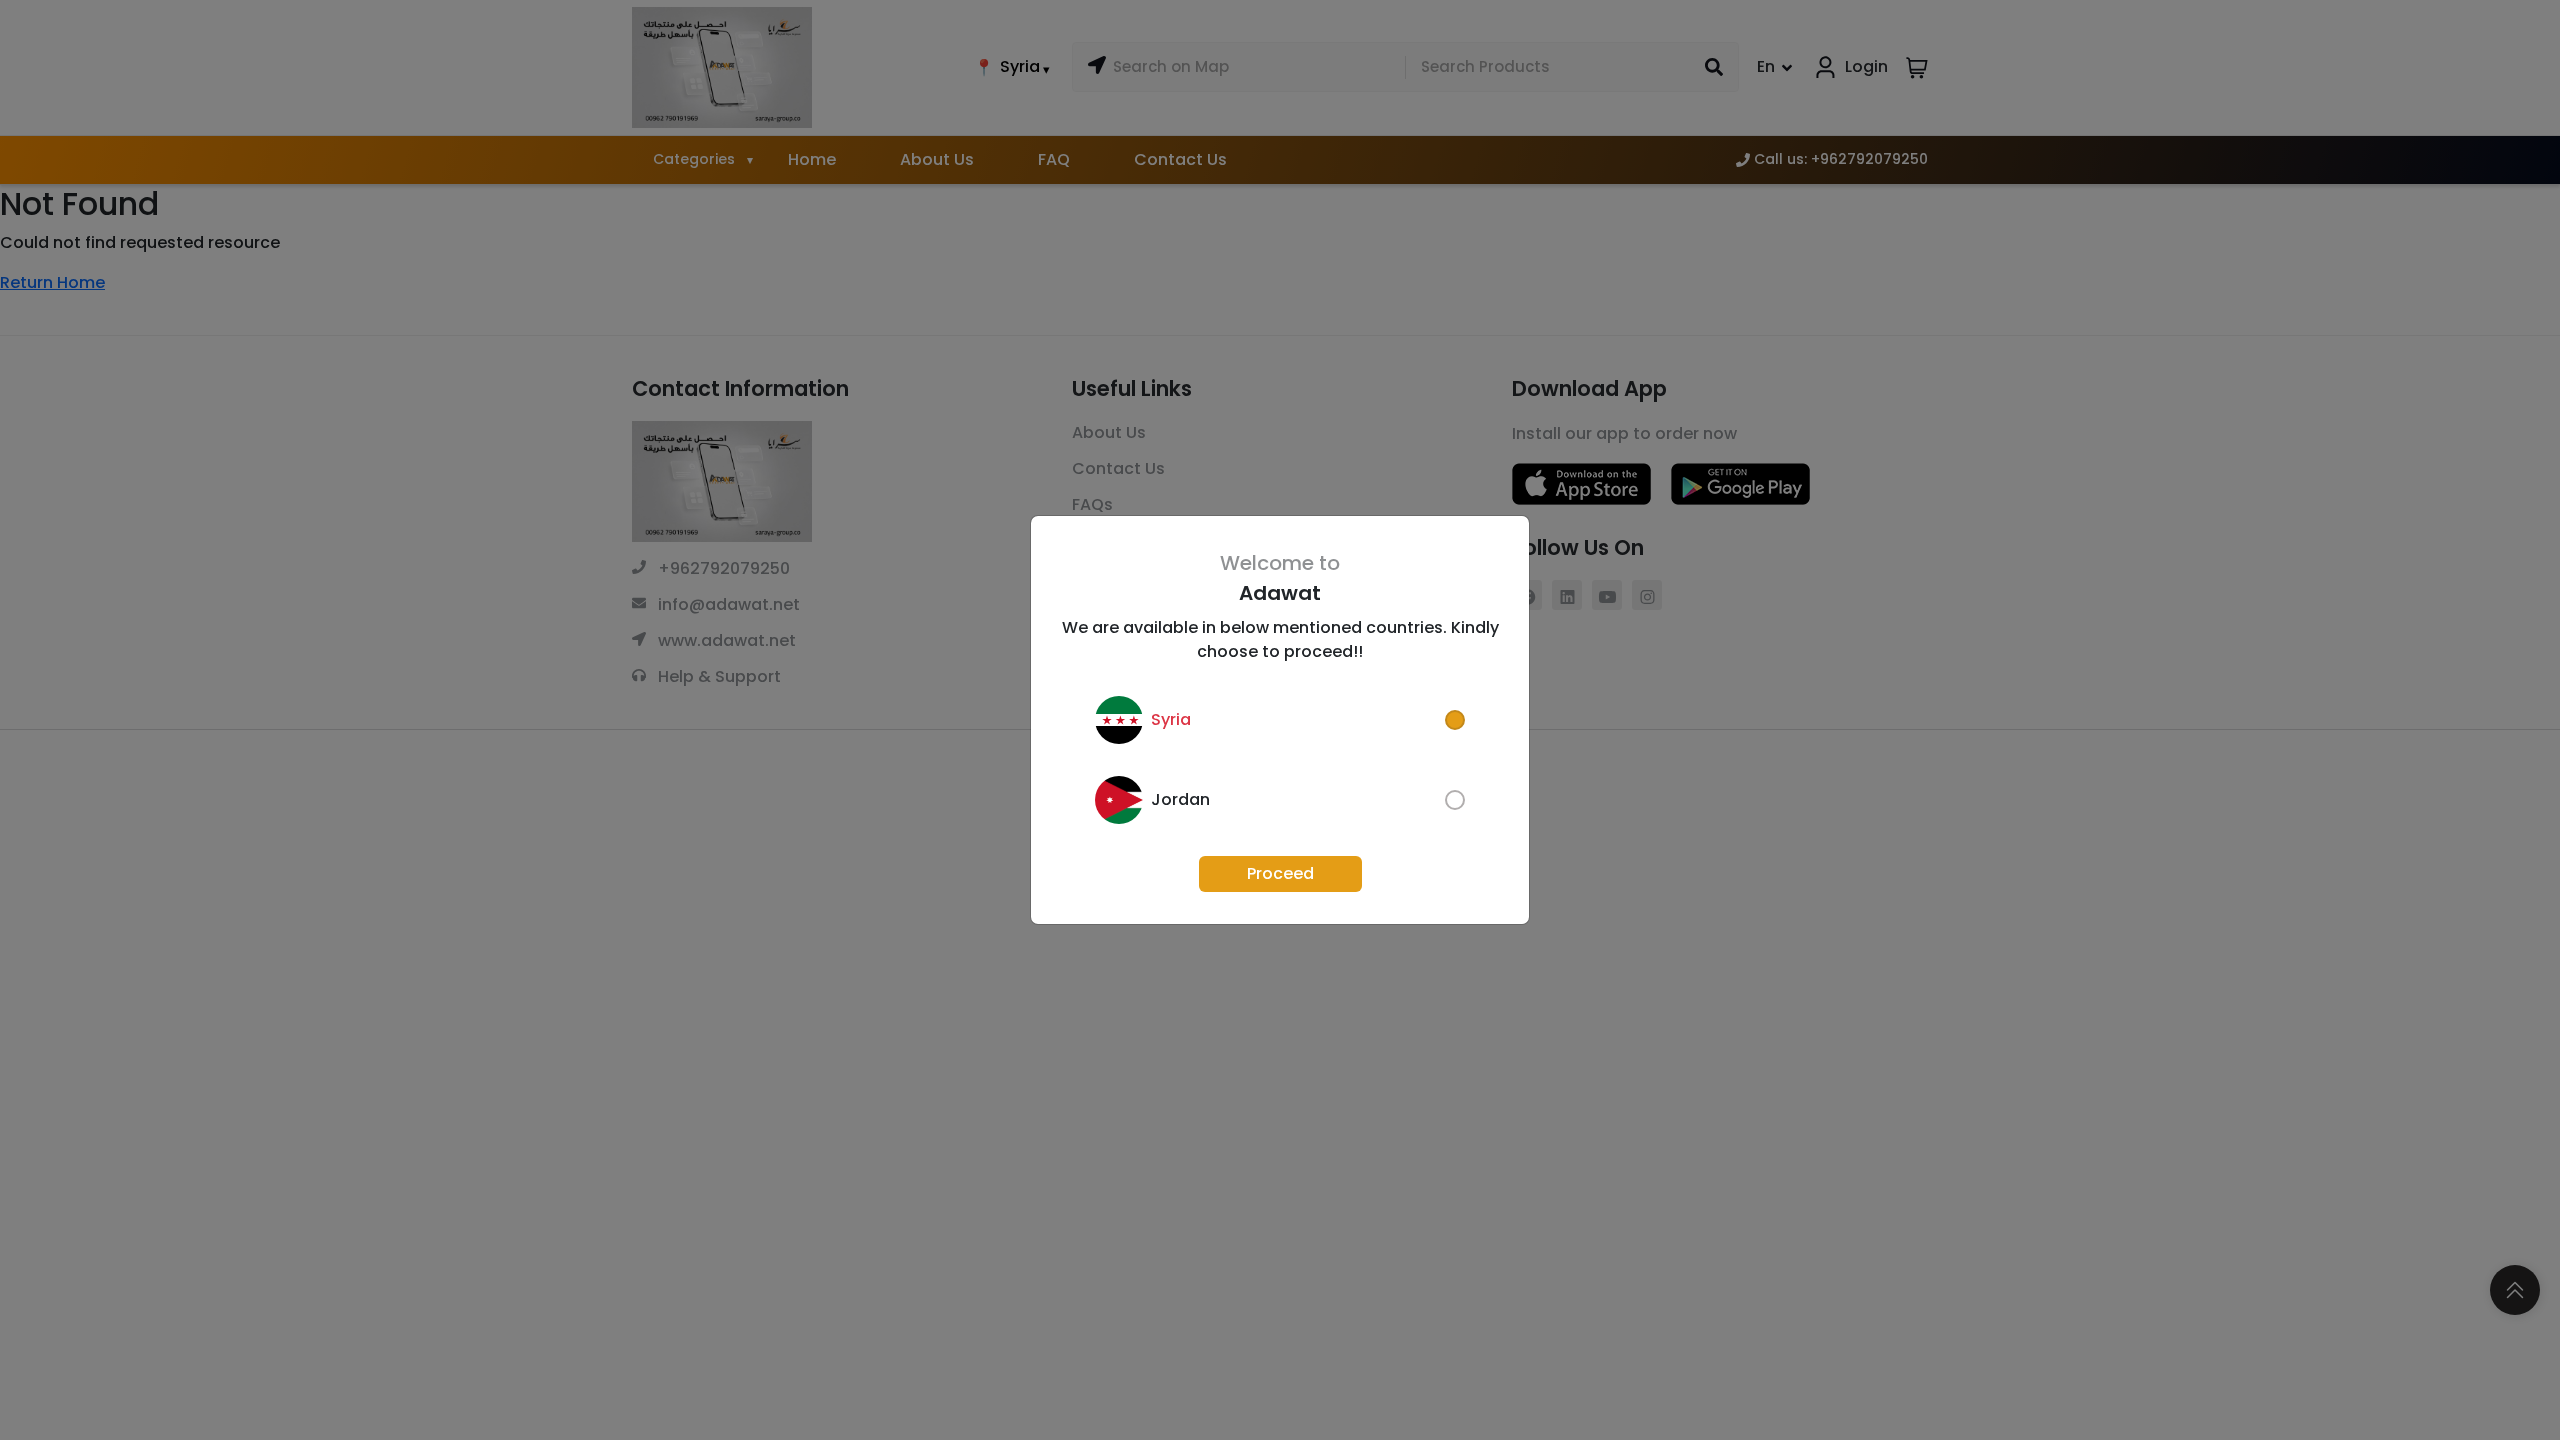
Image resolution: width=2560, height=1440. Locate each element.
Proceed (1280, 873)
